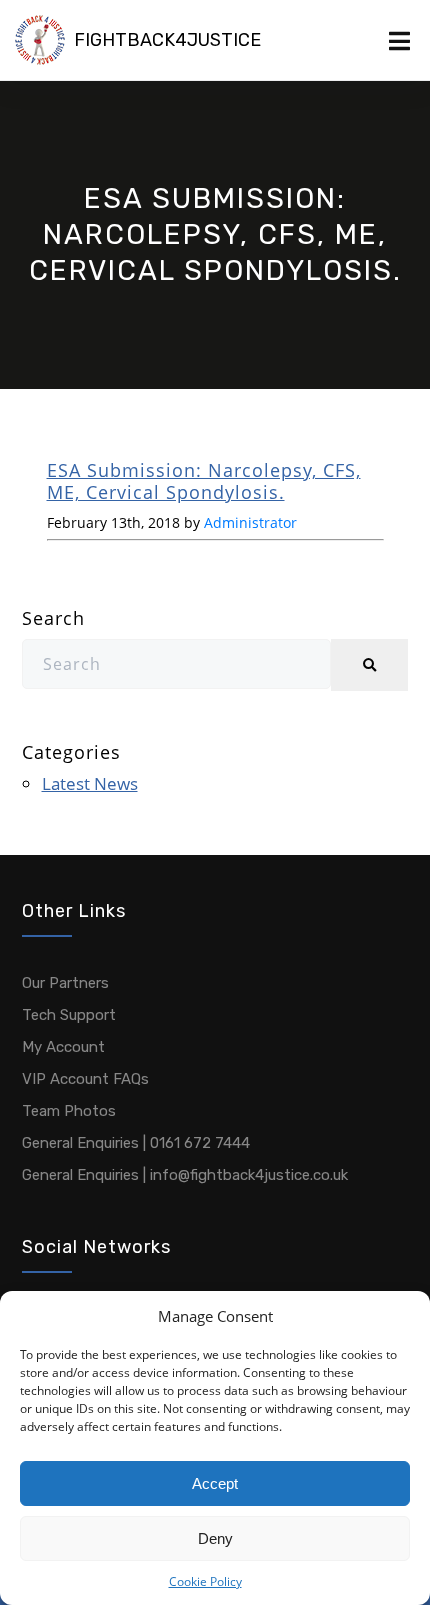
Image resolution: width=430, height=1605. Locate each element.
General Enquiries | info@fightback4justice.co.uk (185, 1175)
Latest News (90, 783)
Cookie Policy (205, 1581)
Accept (215, 1483)
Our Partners (65, 983)
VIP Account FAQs (85, 1079)
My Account (63, 1047)
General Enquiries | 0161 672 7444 (136, 1143)
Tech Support (69, 1015)
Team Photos (69, 1111)
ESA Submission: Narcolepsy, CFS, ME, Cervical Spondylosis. (204, 481)
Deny (215, 1538)
